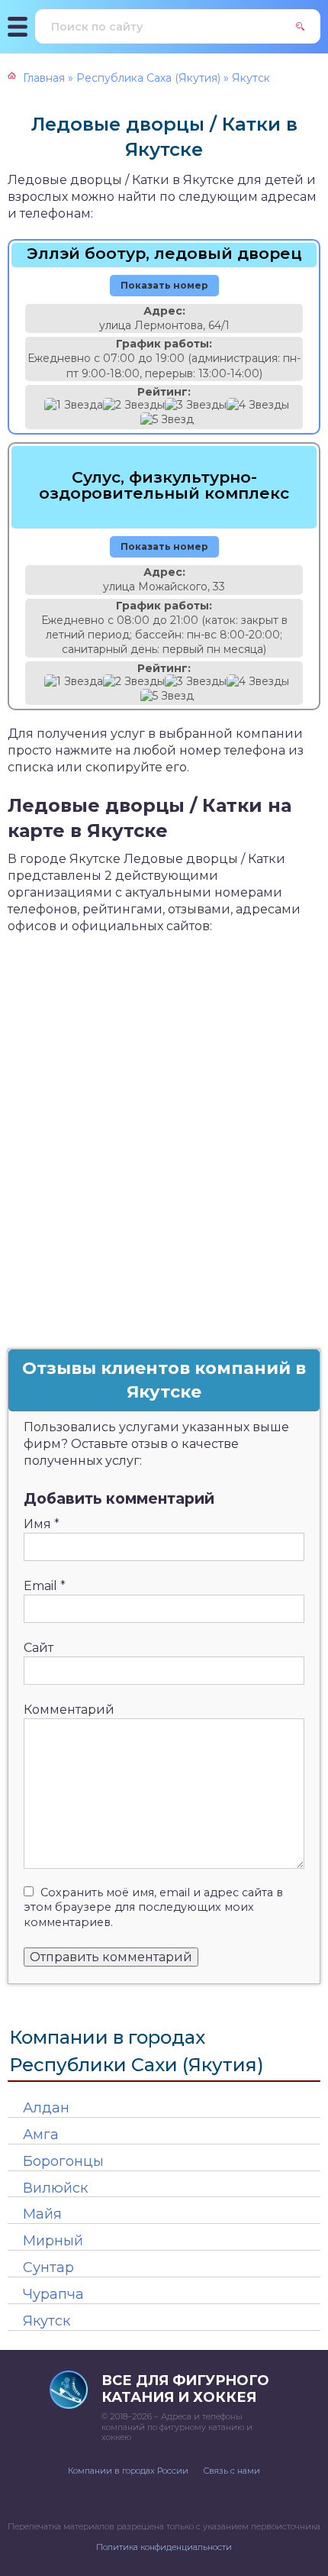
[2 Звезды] (134, 405)
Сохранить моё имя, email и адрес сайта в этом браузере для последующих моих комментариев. (153, 1908)
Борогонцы (63, 2161)
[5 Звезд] (167, 420)
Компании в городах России (128, 2471)
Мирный (53, 2241)
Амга (41, 2135)
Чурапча (53, 2294)
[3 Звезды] (196, 405)
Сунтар (48, 2267)
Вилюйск (55, 2188)
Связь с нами (232, 2471)
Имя (42, 1524)
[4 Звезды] (258, 405)
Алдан (46, 2108)
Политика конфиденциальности (164, 2547)
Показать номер (164, 285)
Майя (42, 2214)
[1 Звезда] (74, 405)
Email (45, 1586)
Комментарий (69, 1710)
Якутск (47, 2321)
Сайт (39, 1648)
